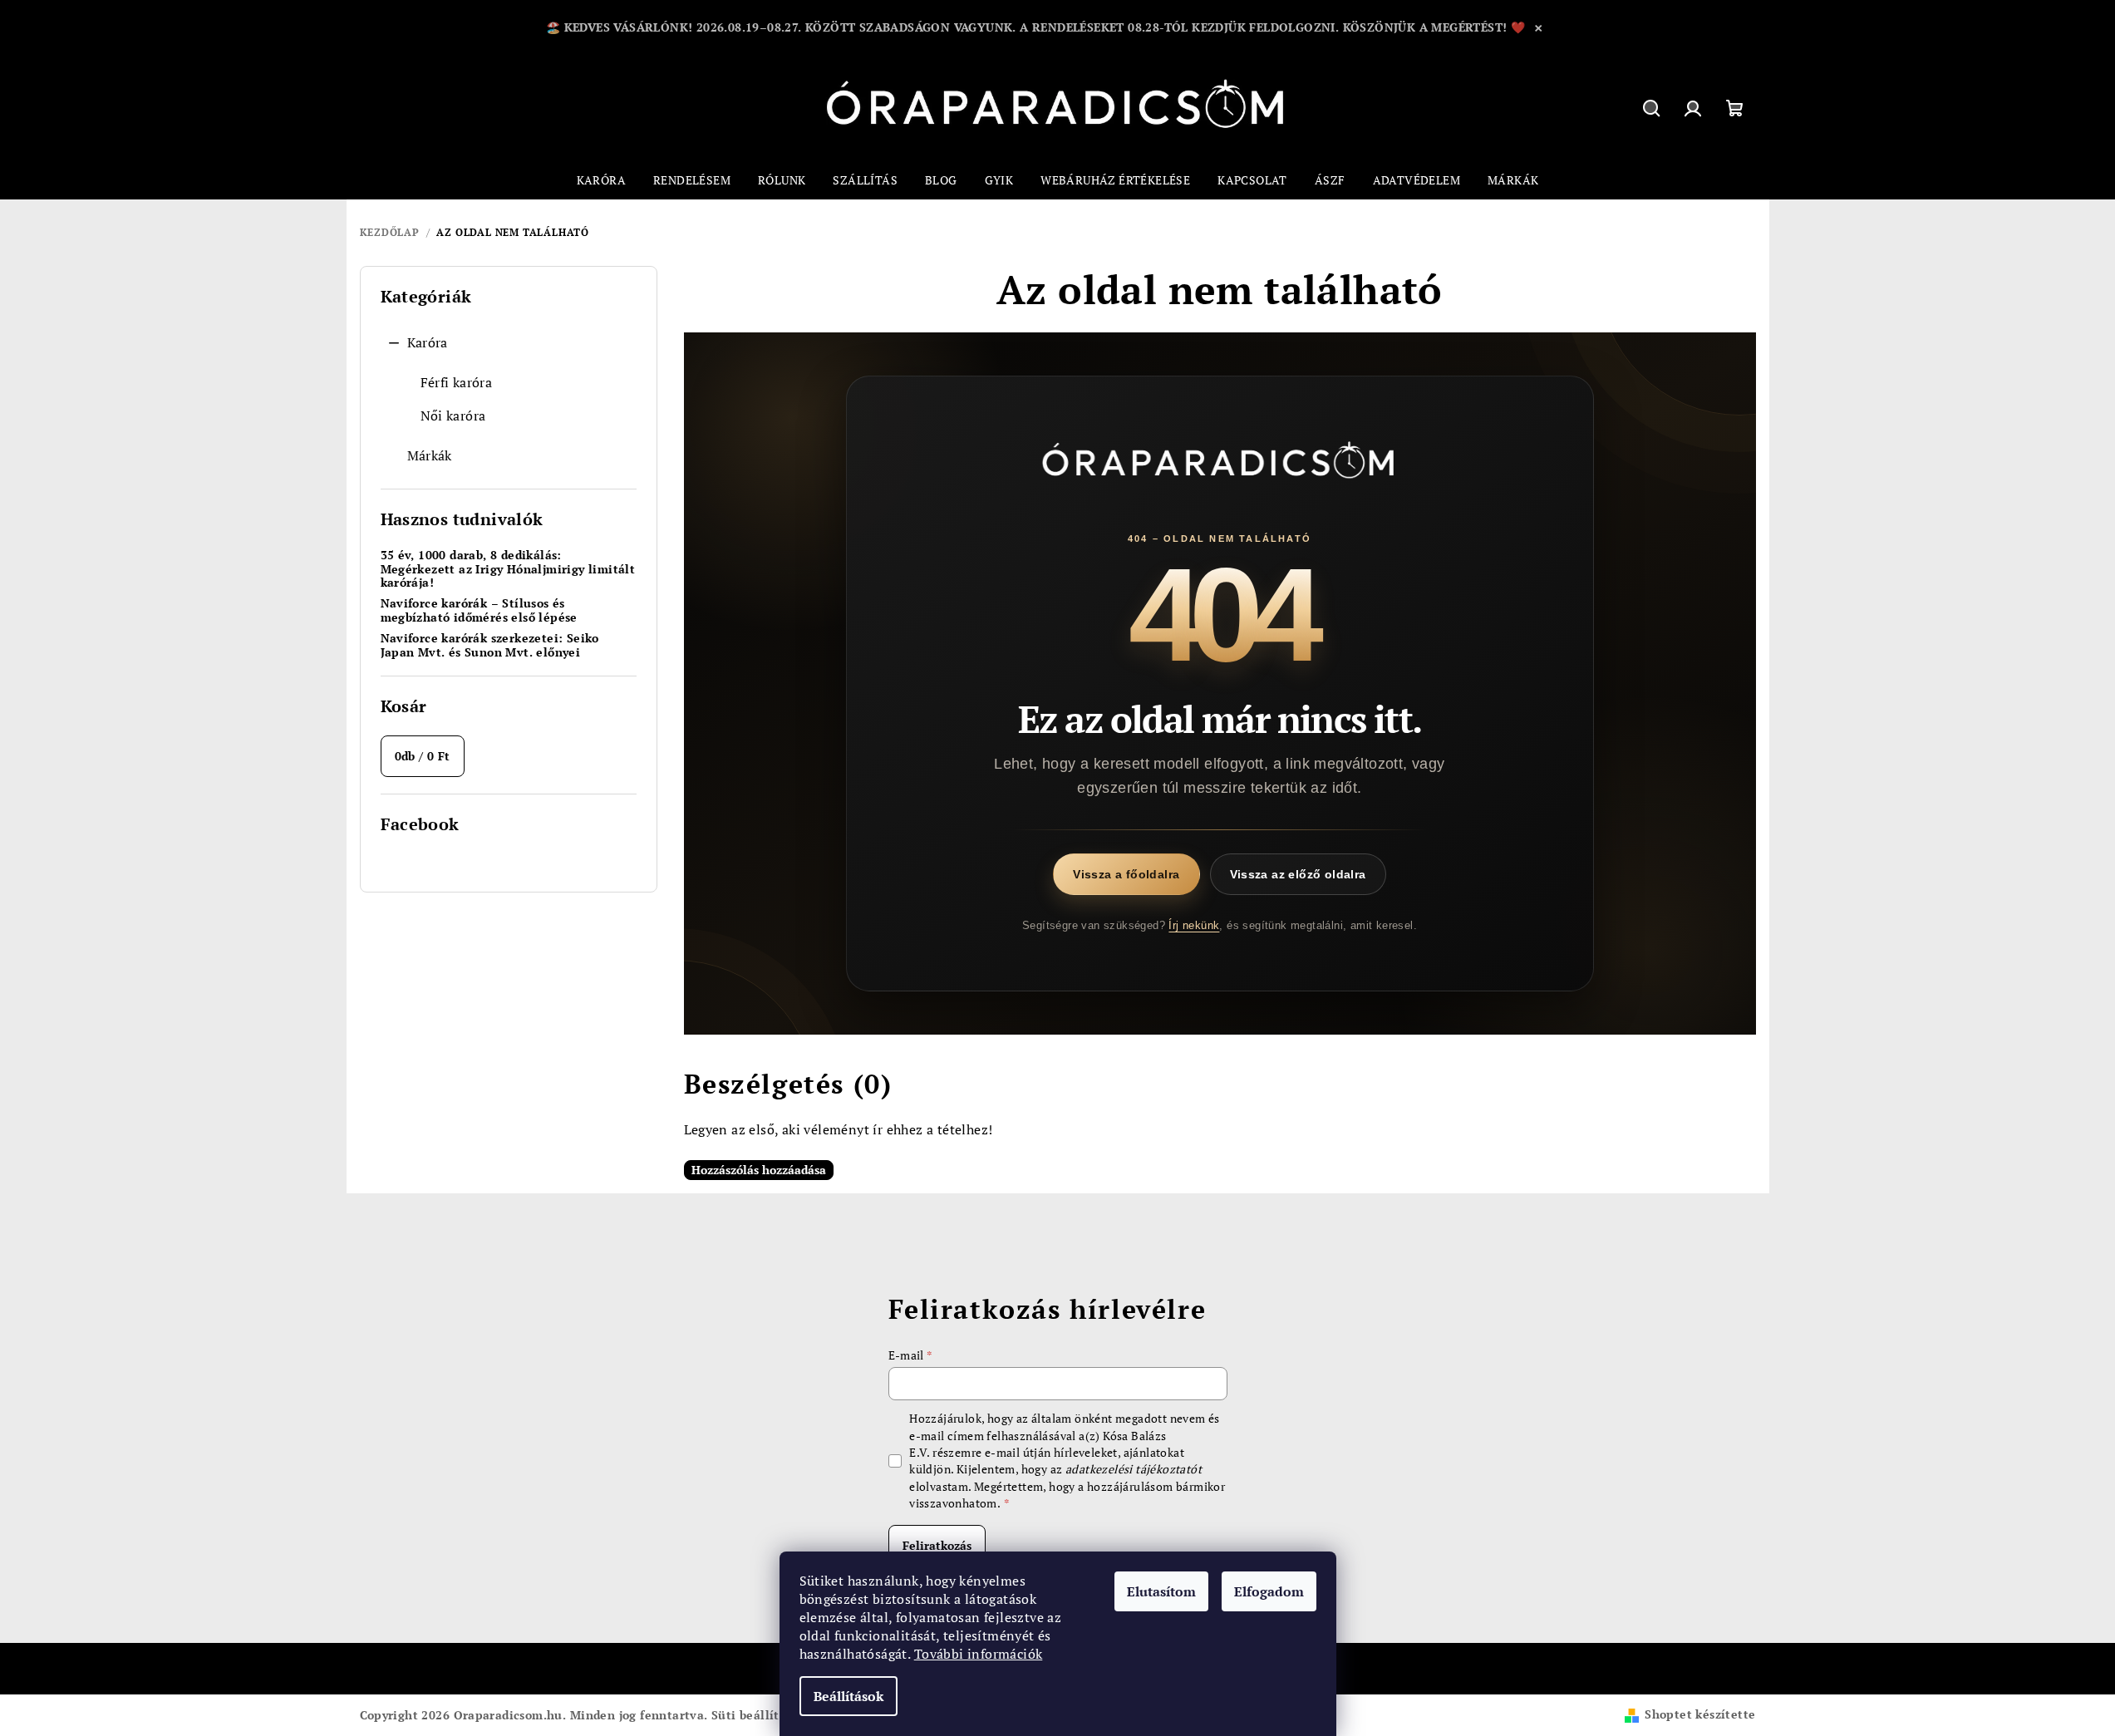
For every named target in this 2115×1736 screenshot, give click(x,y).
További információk (979, 1654)
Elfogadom (1269, 1591)
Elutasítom (1161, 1591)
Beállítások (848, 1696)
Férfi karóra (457, 382)
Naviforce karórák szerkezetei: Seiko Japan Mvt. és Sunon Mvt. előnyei (490, 646)
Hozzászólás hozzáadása (759, 1170)
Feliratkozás (937, 1545)
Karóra (428, 342)
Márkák (430, 455)
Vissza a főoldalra (1126, 874)
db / (423, 756)
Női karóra (453, 416)
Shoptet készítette (1700, 1714)
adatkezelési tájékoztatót (1134, 1469)
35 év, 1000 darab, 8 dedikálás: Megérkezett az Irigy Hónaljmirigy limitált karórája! (508, 569)
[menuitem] (601, 180)
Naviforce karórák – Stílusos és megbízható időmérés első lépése (479, 611)
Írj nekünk (1194, 925)
